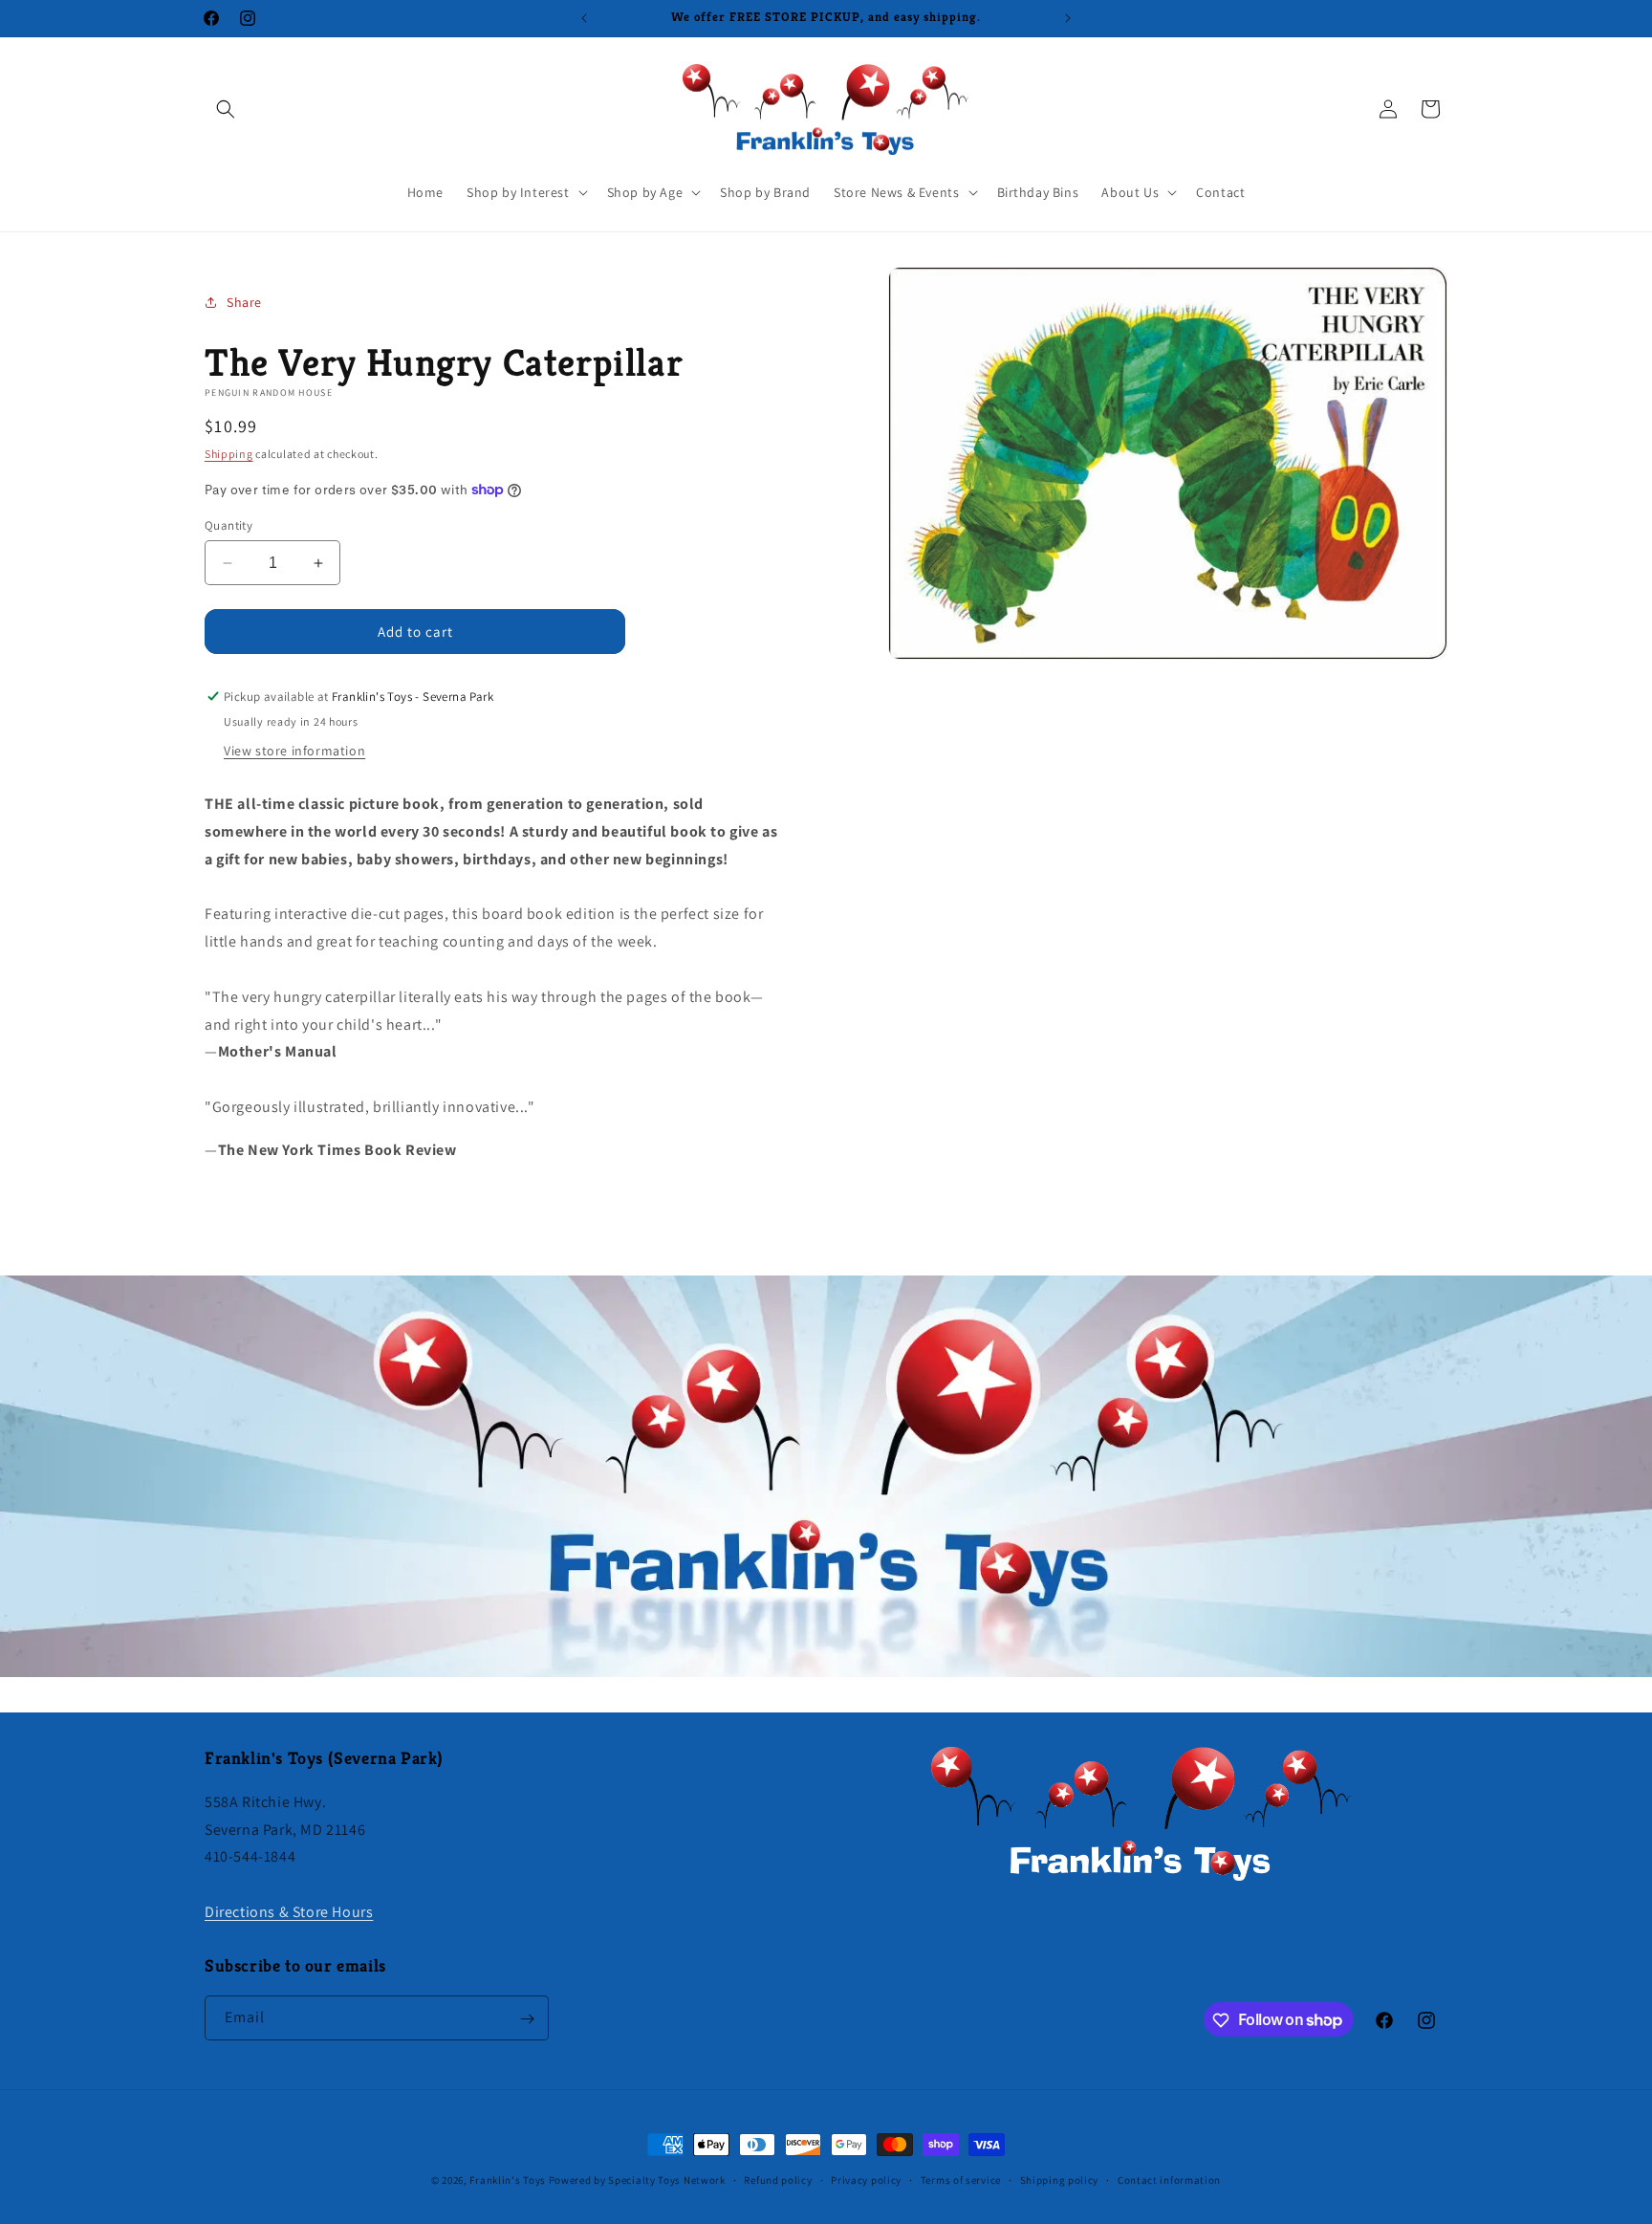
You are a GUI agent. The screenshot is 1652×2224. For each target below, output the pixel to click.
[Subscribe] (527, 2019)
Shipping (229, 454)
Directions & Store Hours (289, 1911)
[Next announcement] (1068, 18)
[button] (226, 109)
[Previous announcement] (584, 18)
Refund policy (778, 2179)
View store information (294, 751)
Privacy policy (866, 2179)
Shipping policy (1060, 2179)
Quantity (228, 525)
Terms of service (961, 2179)
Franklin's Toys (508, 2180)
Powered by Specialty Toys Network (637, 2180)
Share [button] (244, 302)
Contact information (1169, 2179)
